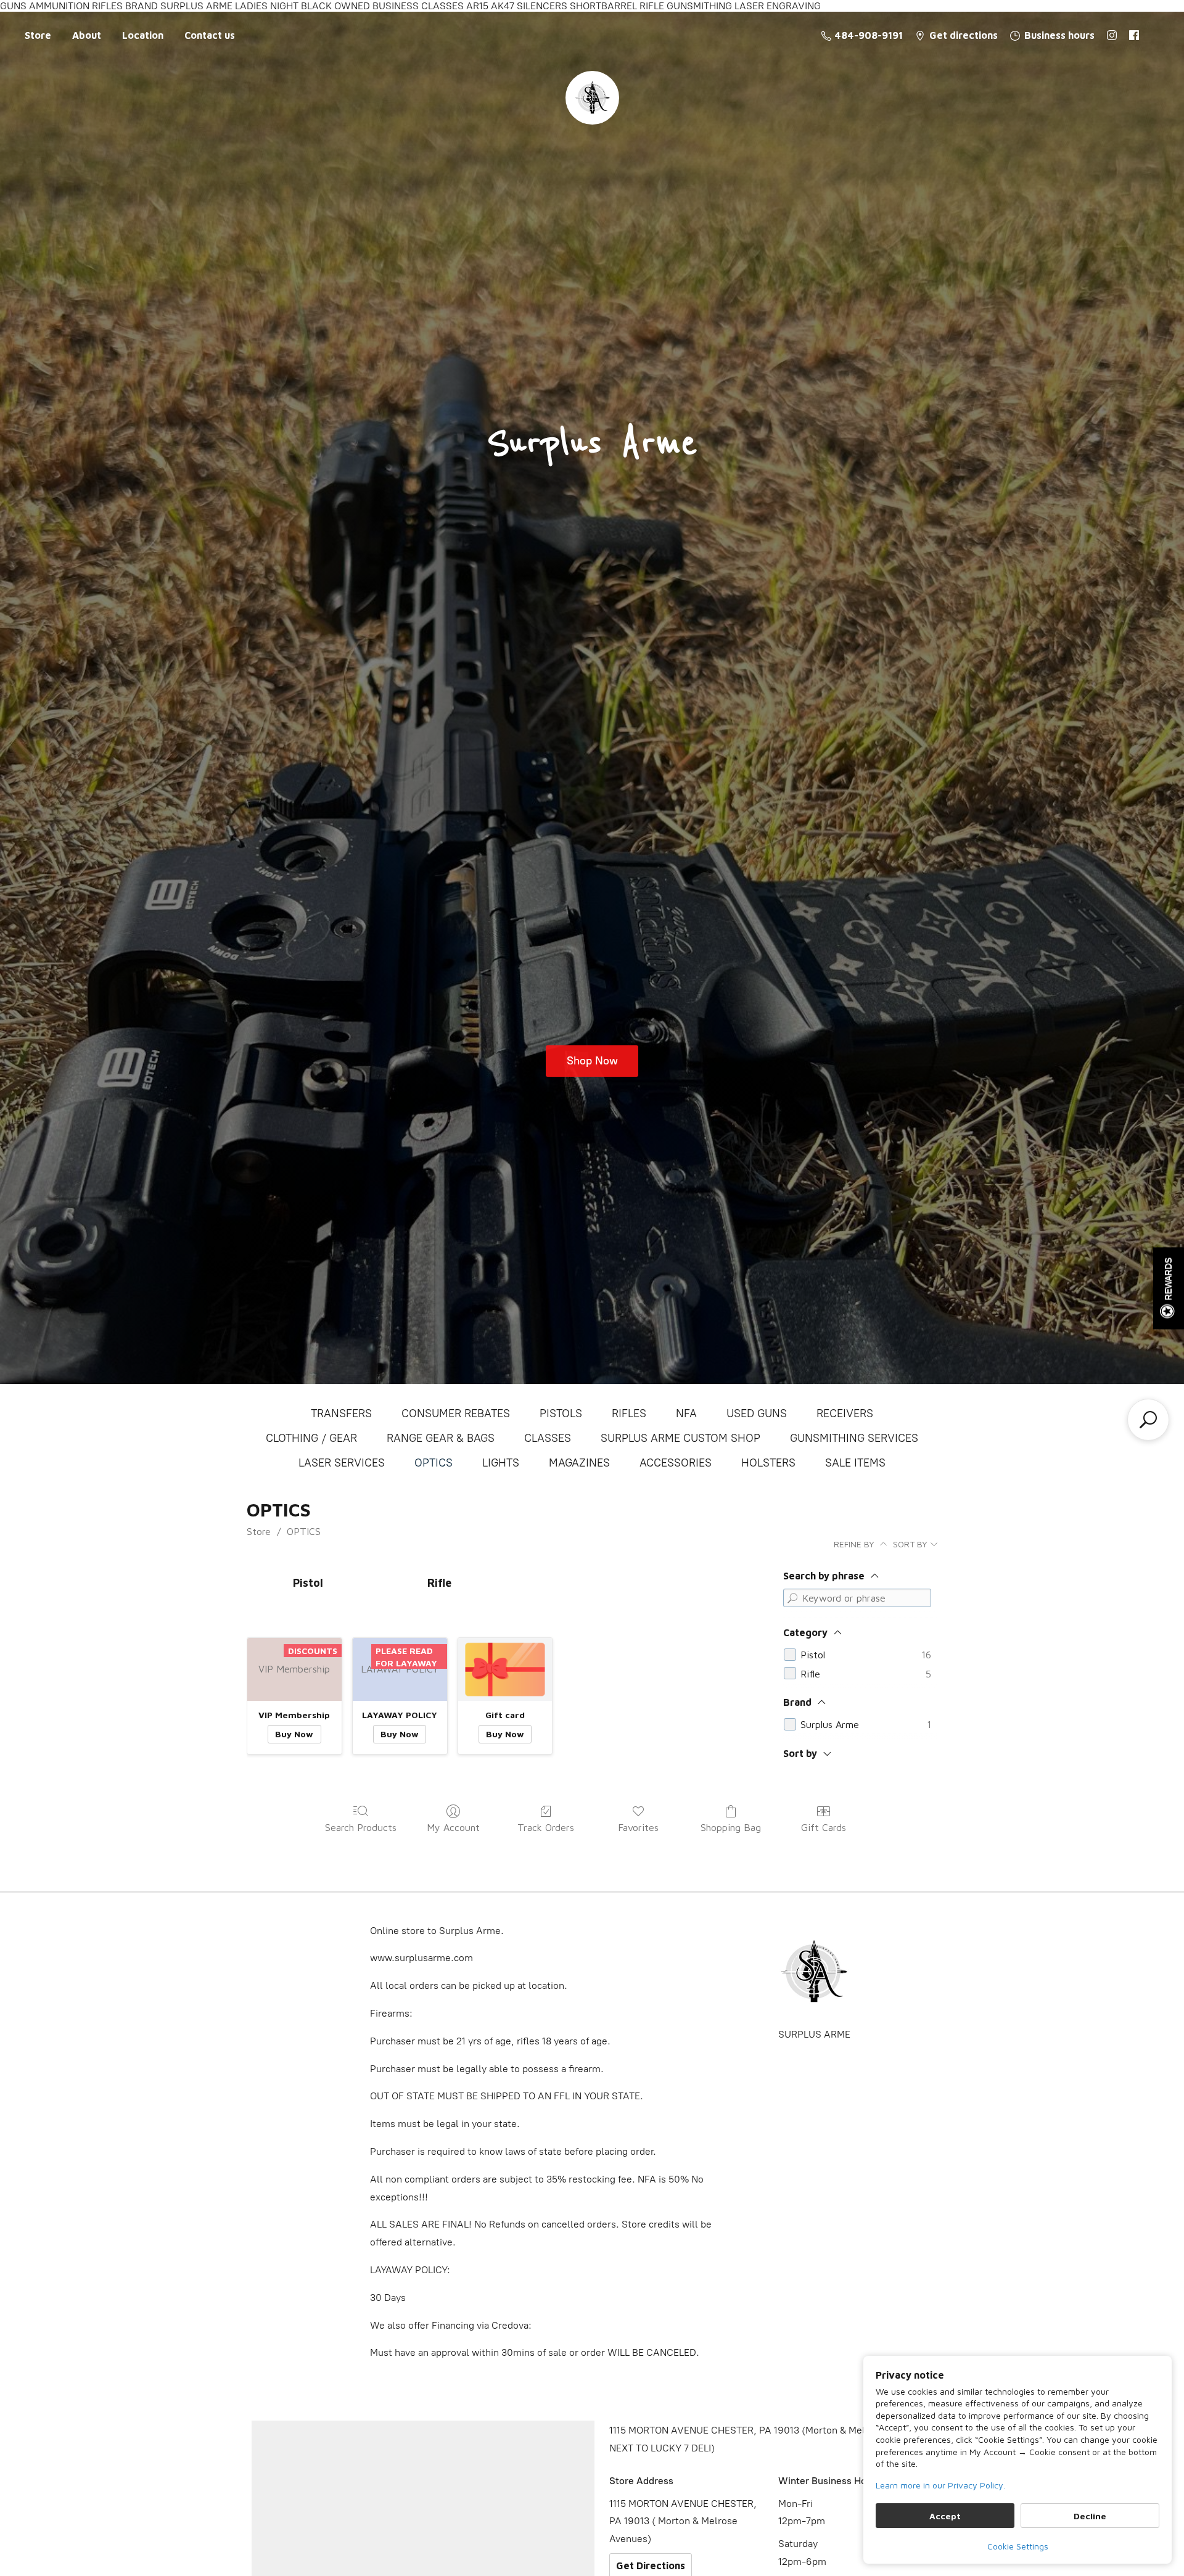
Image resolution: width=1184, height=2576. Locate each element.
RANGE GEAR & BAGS (441, 1438)
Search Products (361, 1827)
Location (143, 35)
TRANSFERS (341, 1414)
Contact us (210, 35)
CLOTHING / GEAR (311, 1438)
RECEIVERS (845, 1414)
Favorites (638, 1827)
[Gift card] (505, 1669)
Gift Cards (824, 1827)
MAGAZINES (579, 1463)
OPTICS (434, 1463)
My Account (453, 1827)
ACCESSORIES (676, 1463)
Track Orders (546, 1827)
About (87, 35)
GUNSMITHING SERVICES (854, 1438)
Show (1169, 1288)
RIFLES (629, 1414)
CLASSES (548, 1438)
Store (38, 35)
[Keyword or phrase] (792, 1598)
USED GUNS (757, 1414)
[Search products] (1148, 1420)
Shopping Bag (731, 1827)
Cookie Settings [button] (1018, 2546)
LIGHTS (501, 1463)
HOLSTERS (768, 1463)
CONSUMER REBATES (456, 1414)
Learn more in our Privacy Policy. (940, 2485)
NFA (686, 1414)
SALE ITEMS (855, 1463)
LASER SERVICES (342, 1463)
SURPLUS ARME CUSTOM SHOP (680, 1438)
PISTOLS (561, 1414)
